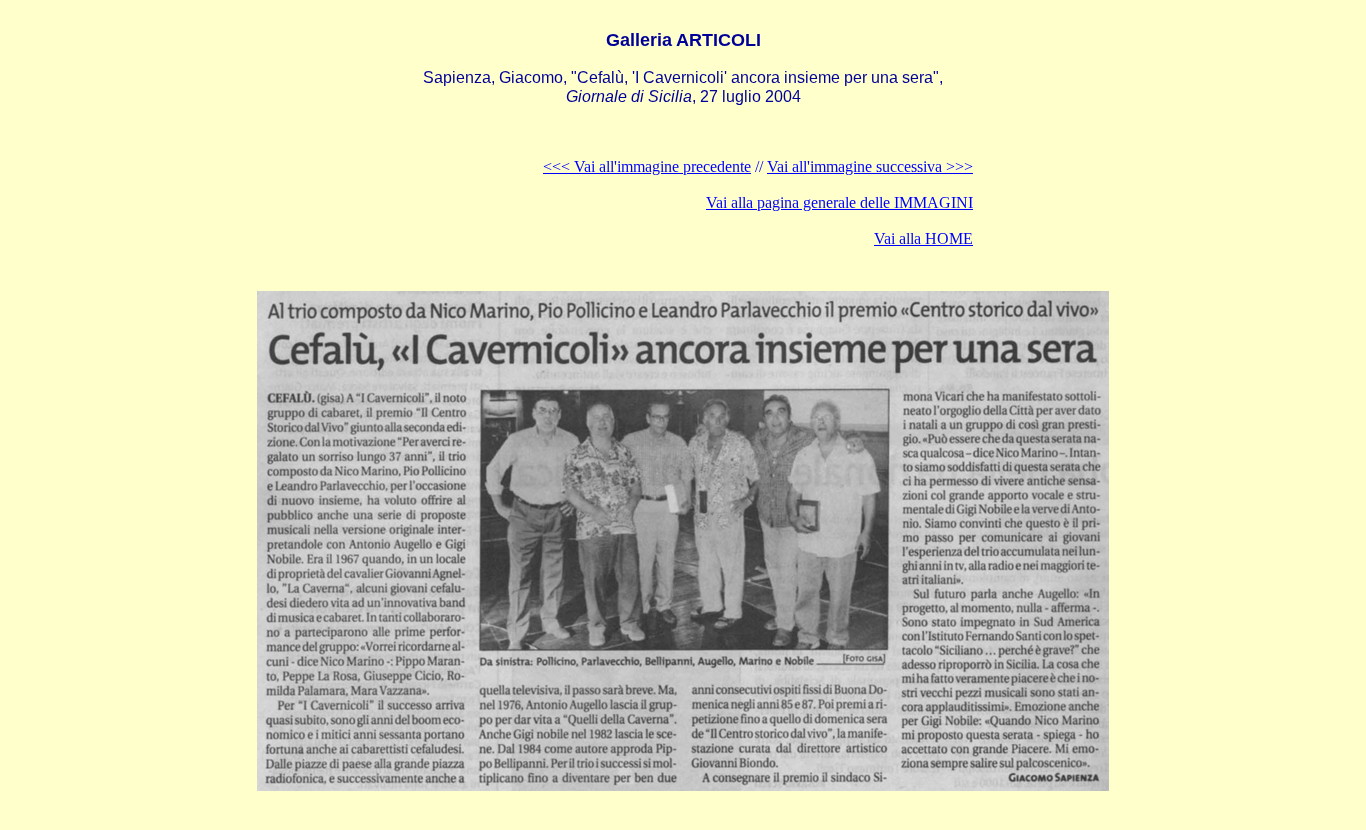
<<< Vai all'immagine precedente (647, 166)
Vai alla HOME (923, 238)
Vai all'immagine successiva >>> (870, 166)
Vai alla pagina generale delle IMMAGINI (839, 202)
